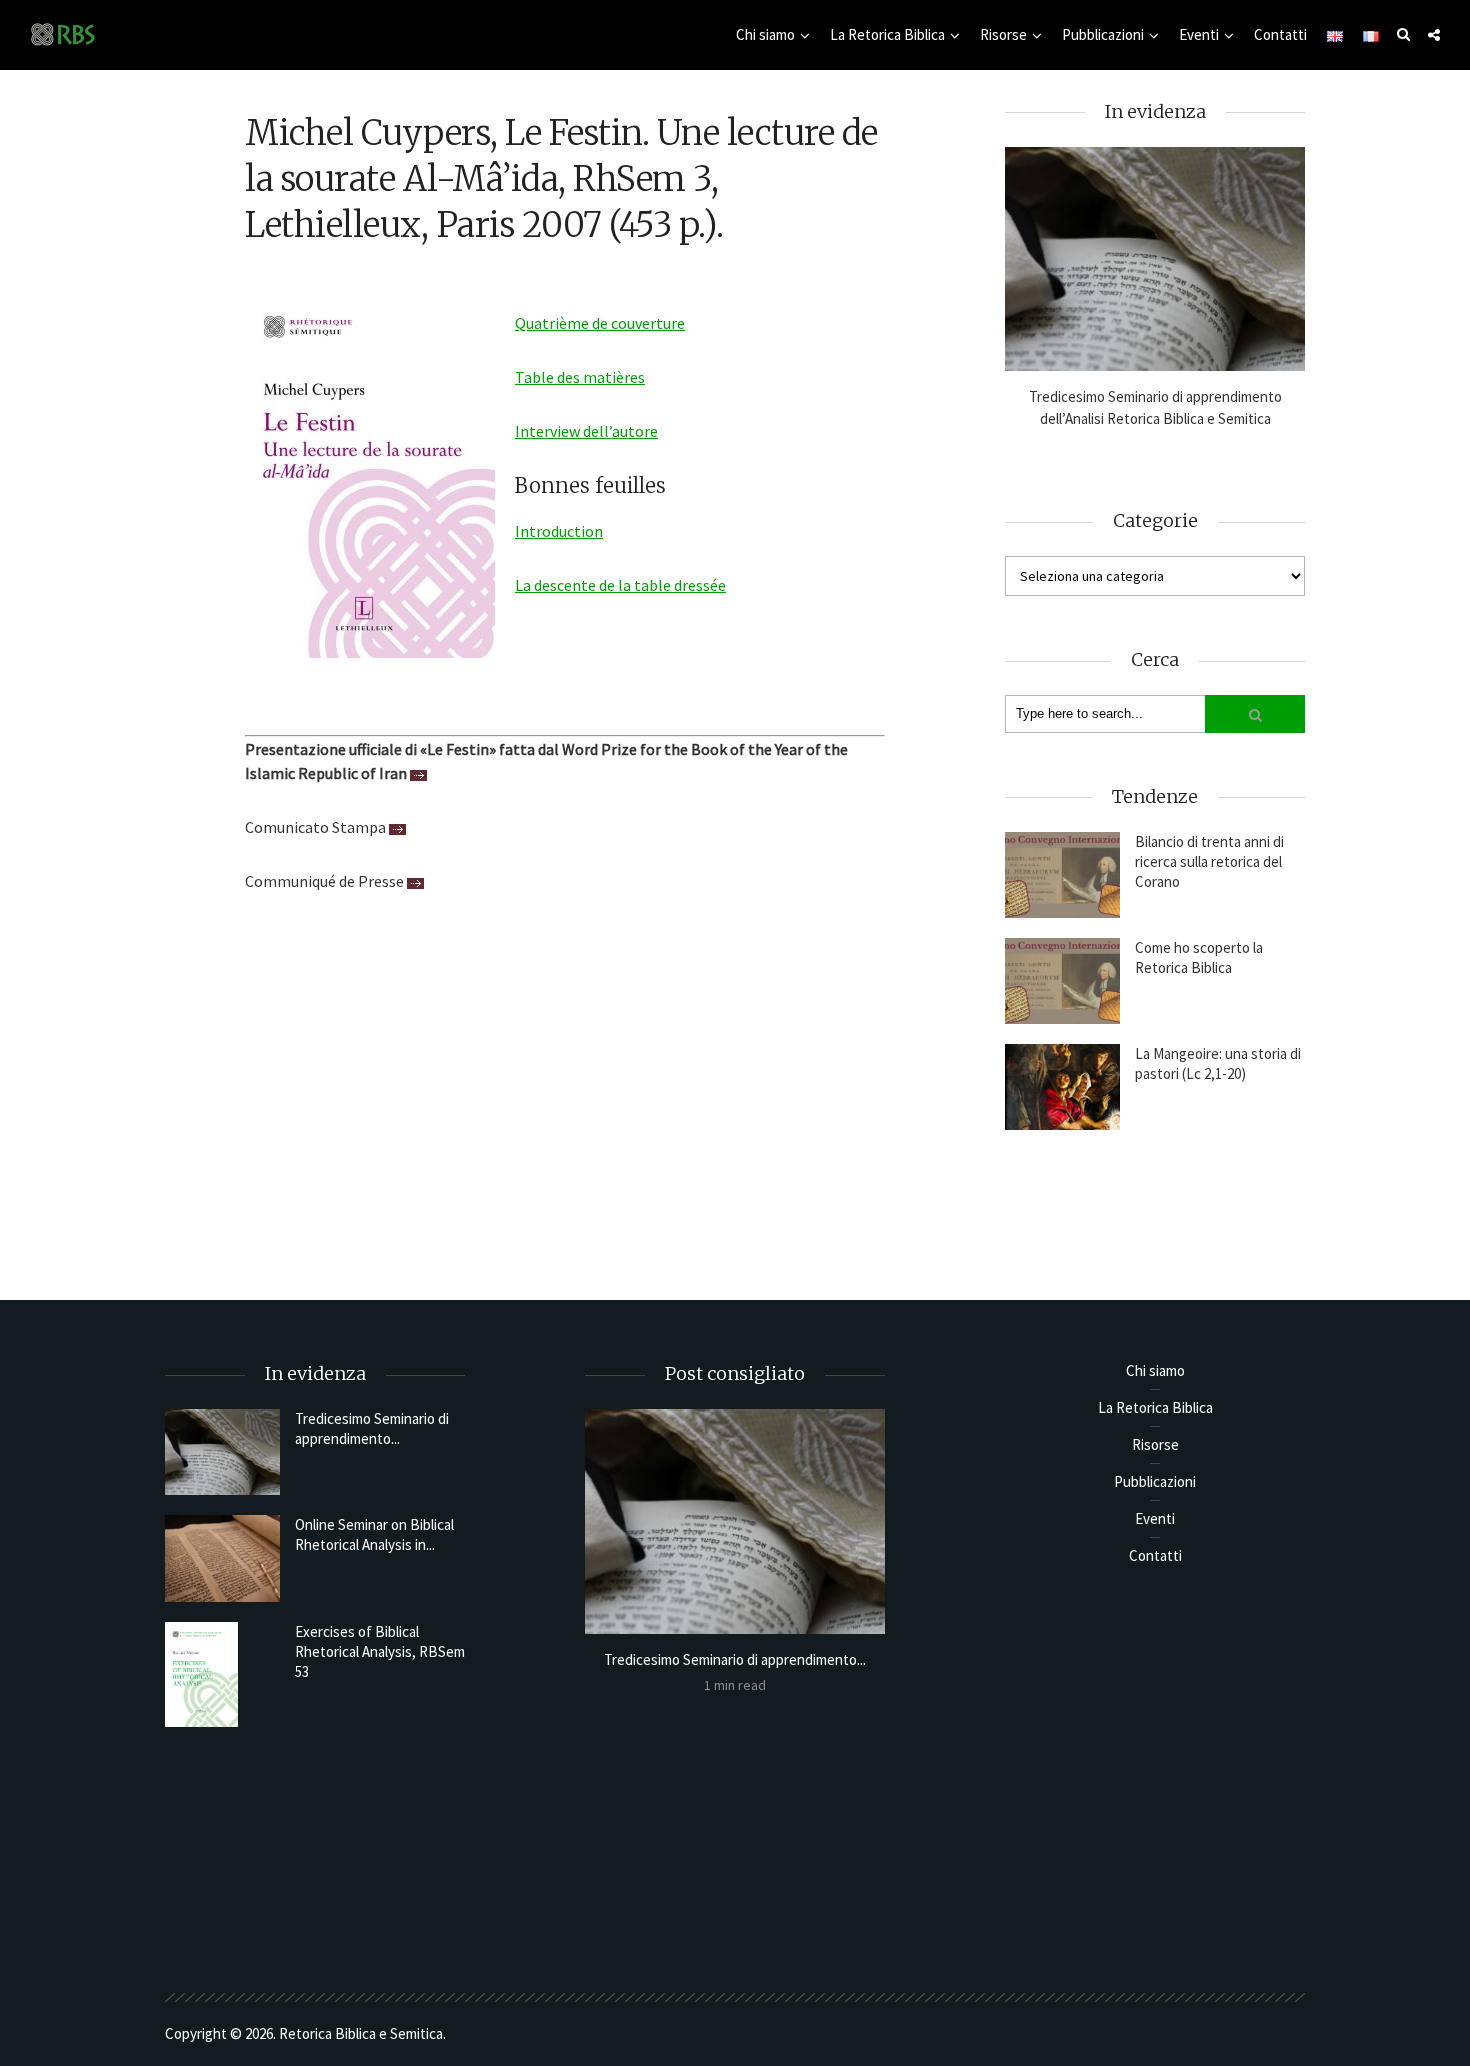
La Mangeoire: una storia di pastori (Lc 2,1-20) (1218, 1063)
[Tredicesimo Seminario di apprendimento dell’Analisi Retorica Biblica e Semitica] (1155, 259)
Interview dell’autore (586, 431)
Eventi (1199, 34)
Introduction (559, 531)
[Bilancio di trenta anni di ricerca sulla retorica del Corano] (1062, 875)
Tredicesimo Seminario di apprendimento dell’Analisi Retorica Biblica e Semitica (1155, 407)
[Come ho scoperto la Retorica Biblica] (1062, 981)
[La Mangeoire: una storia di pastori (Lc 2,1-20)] (1062, 1087)
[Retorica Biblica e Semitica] (63, 33)
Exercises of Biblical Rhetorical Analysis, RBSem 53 (380, 1651)
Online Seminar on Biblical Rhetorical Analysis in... (374, 1534)
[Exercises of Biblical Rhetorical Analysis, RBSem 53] (222, 1674)
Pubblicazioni (1103, 34)
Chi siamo (765, 34)
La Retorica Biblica (887, 34)
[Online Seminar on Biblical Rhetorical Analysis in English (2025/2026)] (222, 1558)
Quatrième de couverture (600, 323)
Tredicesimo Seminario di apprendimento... (372, 1428)
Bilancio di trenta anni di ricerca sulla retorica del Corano (1209, 861)
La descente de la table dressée (620, 585)
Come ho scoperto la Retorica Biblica (1199, 957)
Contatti (1280, 34)
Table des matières (580, 377)
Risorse (1003, 34)
